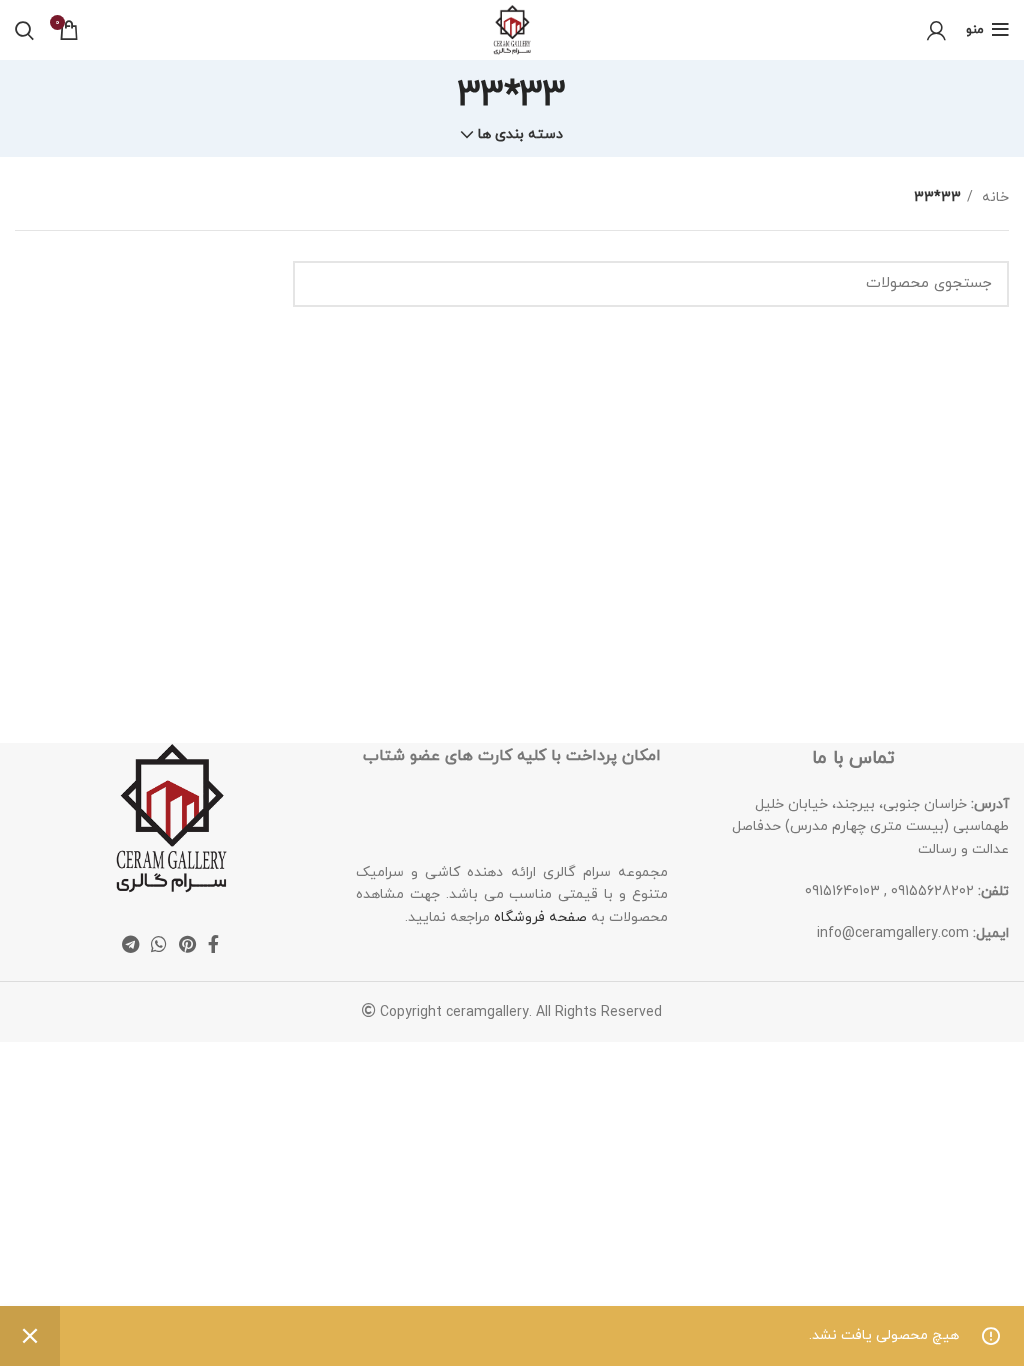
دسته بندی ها (520, 135)
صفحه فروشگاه (540, 917)
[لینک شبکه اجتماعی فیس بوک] (213, 944)
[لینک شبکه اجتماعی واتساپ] (159, 944)
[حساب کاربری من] (936, 30)
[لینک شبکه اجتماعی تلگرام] (130, 944)
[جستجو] (24, 30)
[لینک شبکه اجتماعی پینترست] (187, 944)
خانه (993, 197)
